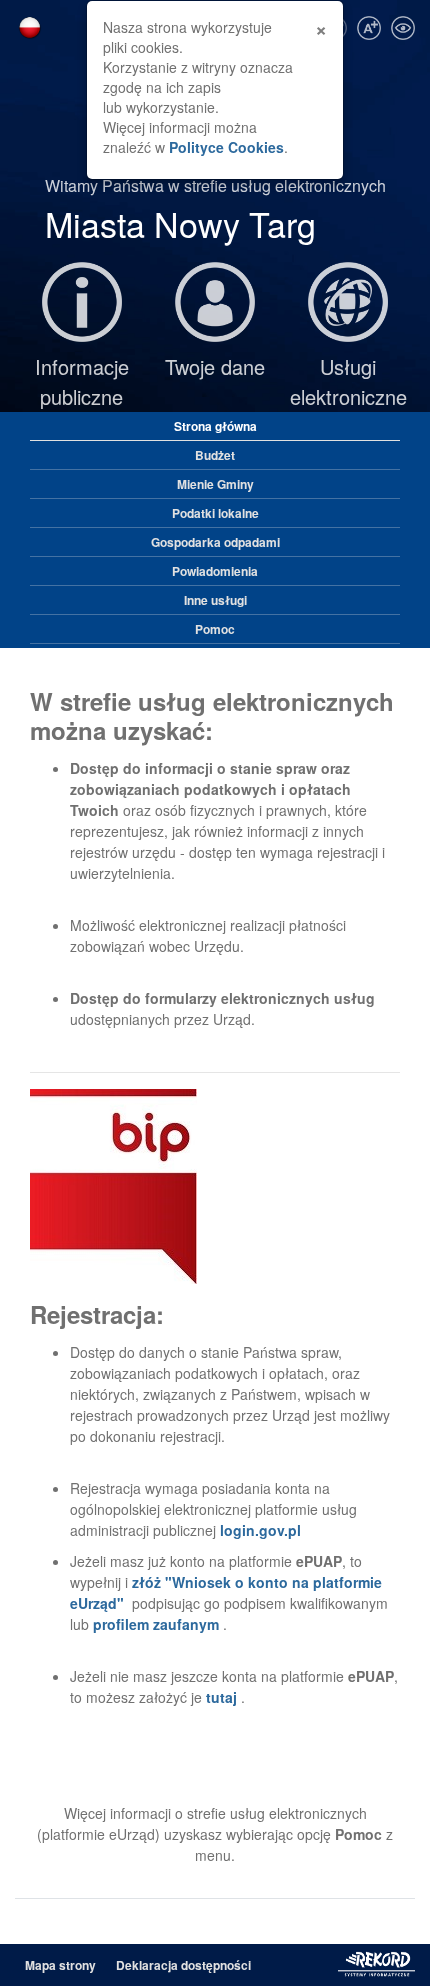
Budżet (215, 455)
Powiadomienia (215, 571)
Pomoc (215, 629)
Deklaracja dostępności (183, 1965)
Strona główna (215, 426)
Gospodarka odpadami (215, 542)
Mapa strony (60, 1965)
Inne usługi (215, 600)
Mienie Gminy (215, 484)
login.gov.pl (260, 1530)
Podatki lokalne (215, 513)
